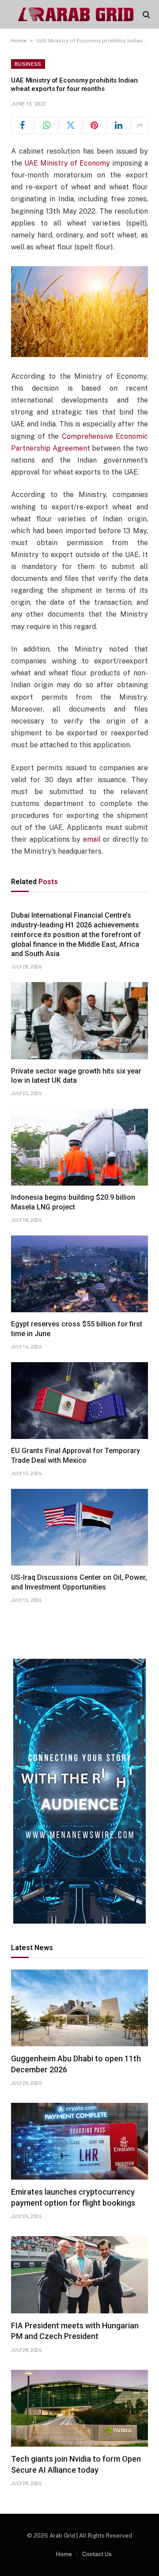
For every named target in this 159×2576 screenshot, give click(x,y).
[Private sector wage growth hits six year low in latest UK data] (79, 1021)
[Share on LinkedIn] (119, 125)
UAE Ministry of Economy (67, 163)
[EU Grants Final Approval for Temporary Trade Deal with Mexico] (79, 1401)
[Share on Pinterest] (94, 125)
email (92, 839)
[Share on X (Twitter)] (70, 125)
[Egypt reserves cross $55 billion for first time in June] (79, 1274)
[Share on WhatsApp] (46, 125)
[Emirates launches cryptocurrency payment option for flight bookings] (79, 2141)
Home (19, 41)
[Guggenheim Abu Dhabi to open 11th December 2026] (79, 2008)
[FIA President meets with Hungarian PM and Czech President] (79, 2275)
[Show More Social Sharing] (140, 125)
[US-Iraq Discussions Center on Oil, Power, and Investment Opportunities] (79, 1527)
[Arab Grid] (76, 14)
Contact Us (97, 2554)
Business (28, 64)
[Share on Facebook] (22, 125)
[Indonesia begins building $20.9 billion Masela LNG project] (79, 1147)
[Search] (146, 14)
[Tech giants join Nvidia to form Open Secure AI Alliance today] (79, 2408)
